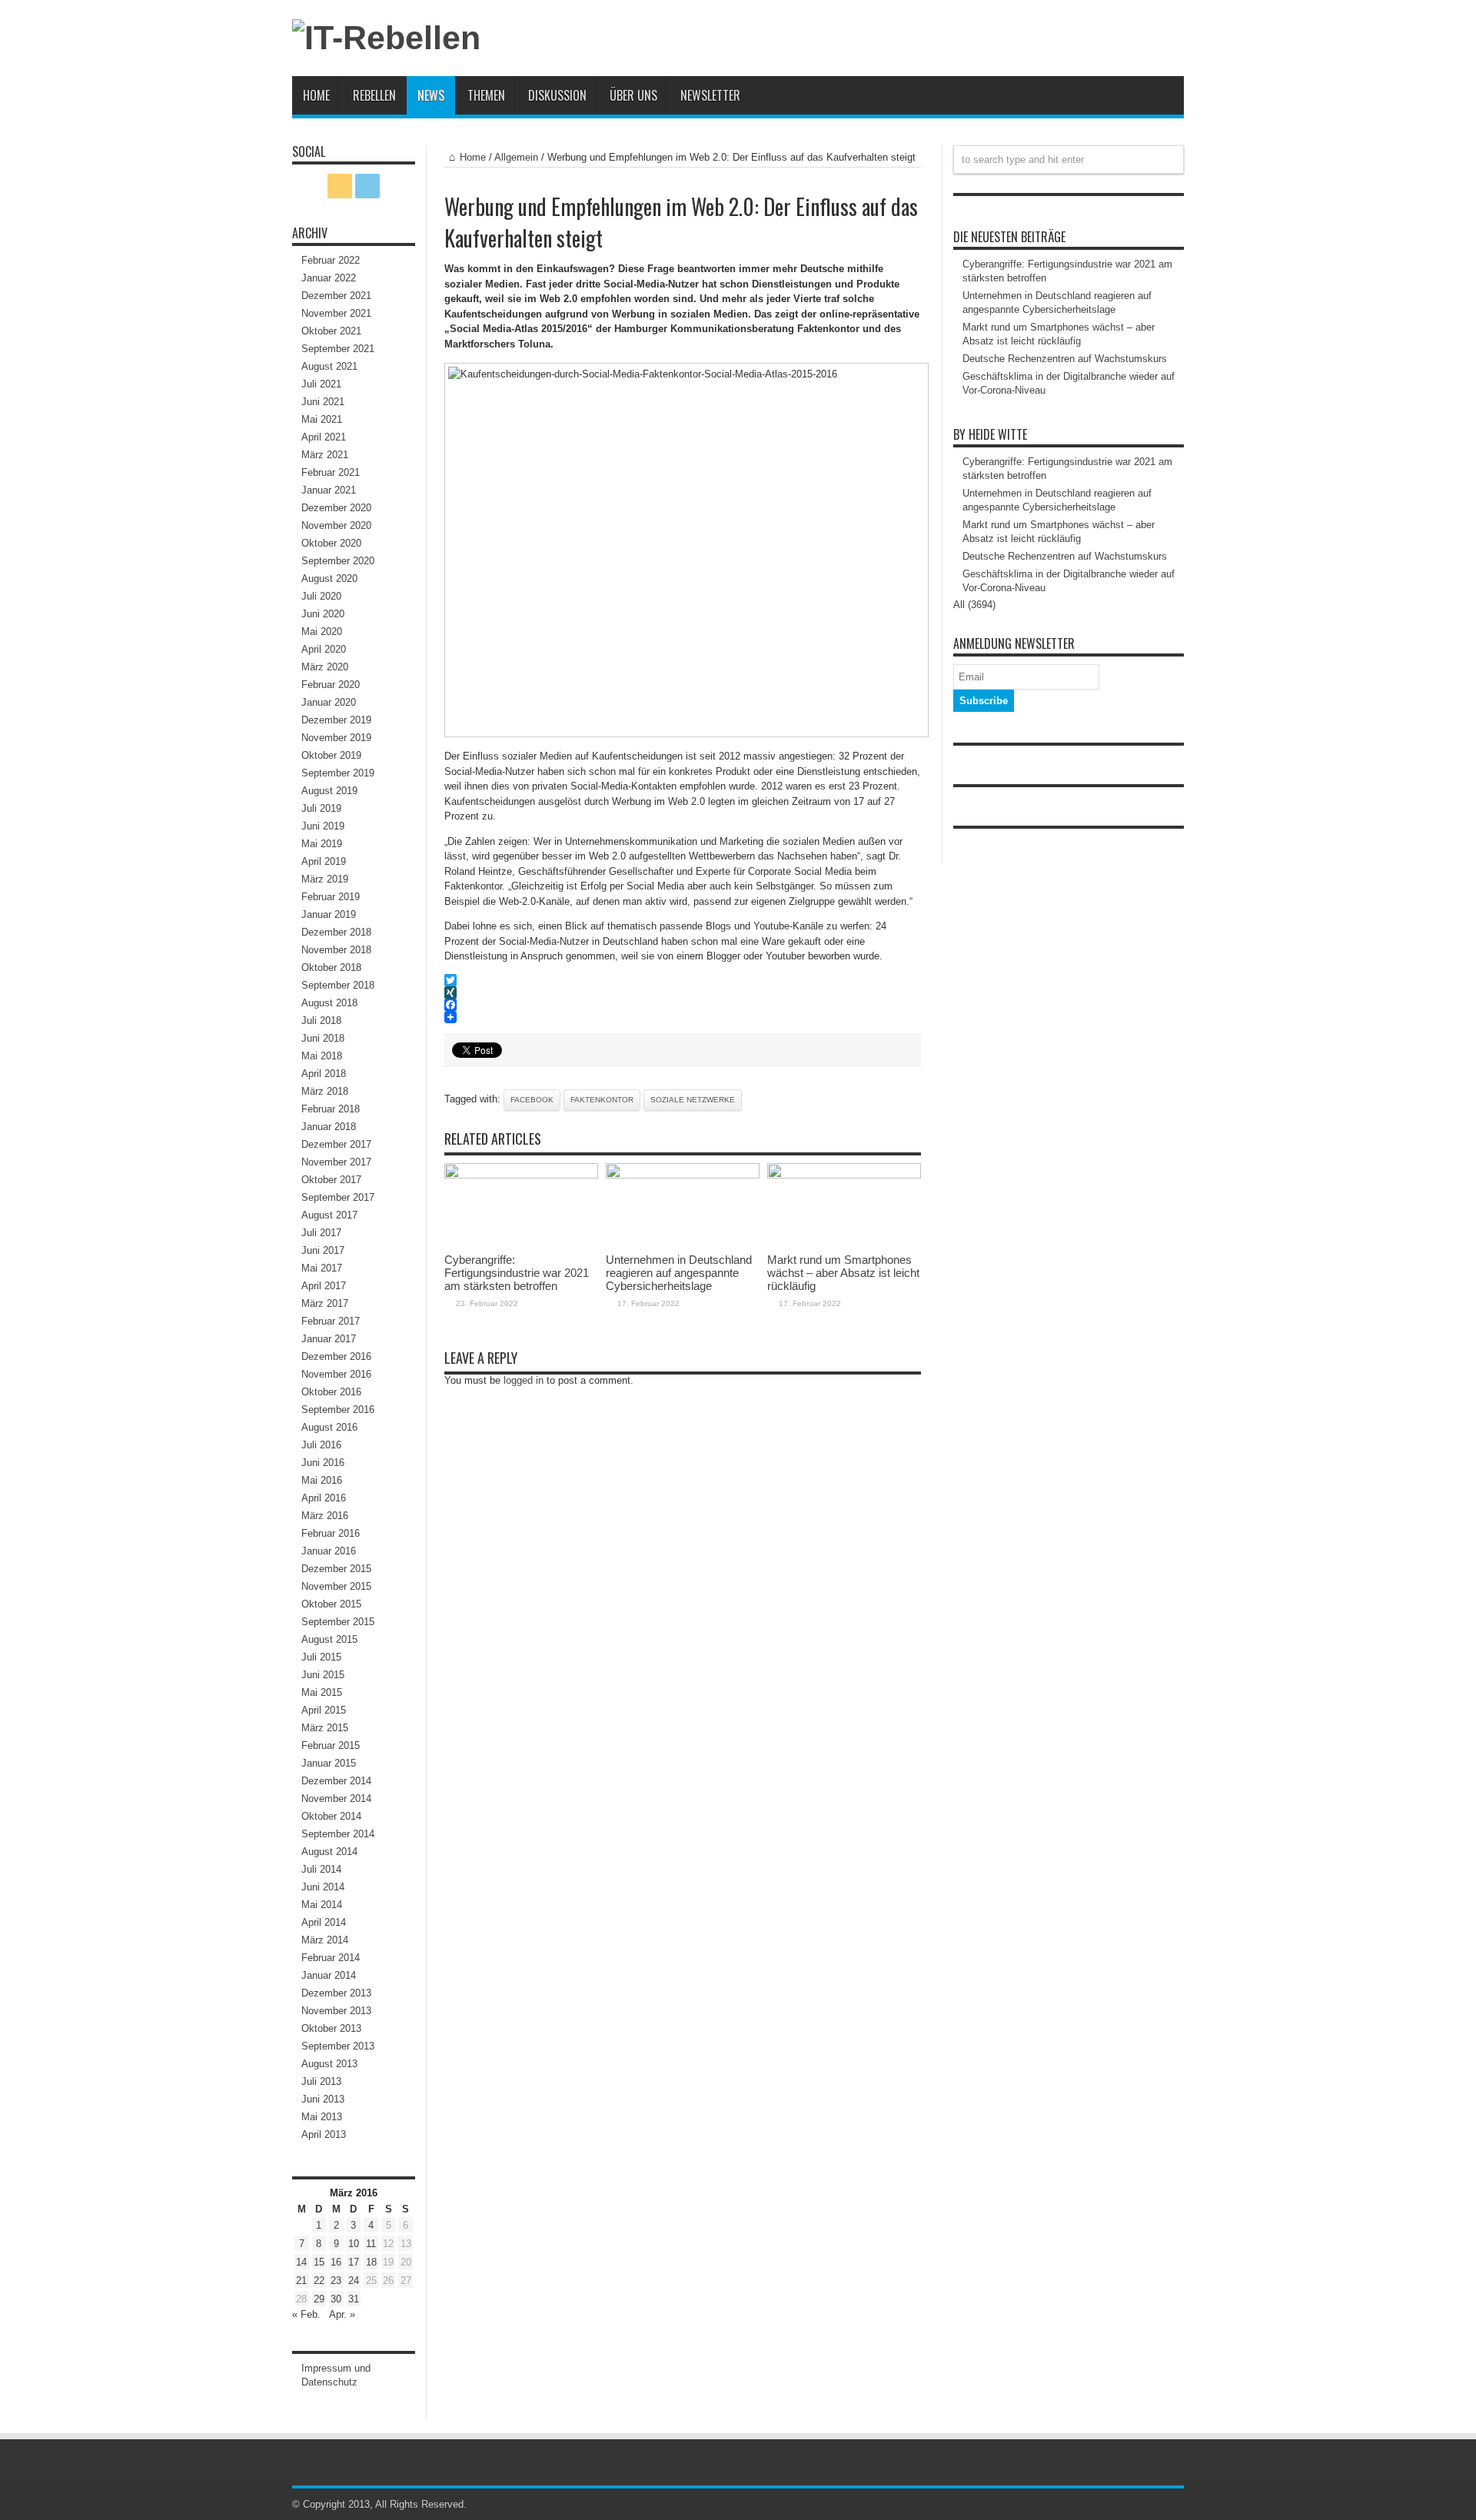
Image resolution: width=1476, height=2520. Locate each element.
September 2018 (338, 985)
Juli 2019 (321, 808)
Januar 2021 (329, 490)
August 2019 (329, 791)
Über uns (633, 95)
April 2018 (324, 1074)
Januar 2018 (329, 1127)
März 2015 (325, 1728)
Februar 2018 (331, 1109)
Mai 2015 (322, 1692)
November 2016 (336, 1374)
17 (354, 2262)
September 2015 (338, 1622)
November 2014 (336, 1799)
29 (319, 2299)
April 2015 (324, 1710)
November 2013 (336, 2011)
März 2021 (325, 455)
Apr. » (342, 2314)
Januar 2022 (329, 278)
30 (336, 2299)
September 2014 (338, 1834)
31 (354, 2299)
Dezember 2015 (336, 1569)
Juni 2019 (323, 826)
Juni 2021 (323, 402)
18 (371, 2262)
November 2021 (336, 313)
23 (336, 2281)
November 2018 (336, 950)
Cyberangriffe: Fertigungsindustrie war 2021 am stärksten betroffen (517, 1273)
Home (316, 95)
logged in (524, 1380)
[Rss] (340, 186)
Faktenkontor (602, 1100)
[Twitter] (683, 980)
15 (319, 2262)
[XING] (683, 992)
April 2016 (324, 1498)
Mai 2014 (322, 1905)
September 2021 (338, 349)
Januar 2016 (329, 1551)
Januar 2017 (329, 1339)
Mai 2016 (322, 1480)
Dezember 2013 (336, 1993)
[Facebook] (683, 1005)
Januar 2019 (329, 914)
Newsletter (710, 95)
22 (319, 2281)
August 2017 (329, 1215)
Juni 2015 (323, 1675)
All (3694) (974, 605)
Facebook (532, 1100)
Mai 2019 (322, 844)
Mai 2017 (322, 1268)
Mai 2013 (322, 2117)
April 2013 (324, 2134)
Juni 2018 (323, 1038)
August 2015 (329, 1639)
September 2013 (338, 2046)
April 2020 (324, 649)
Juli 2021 (321, 384)
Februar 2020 (331, 685)
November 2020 (336, 525)
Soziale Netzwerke (693, 1100)
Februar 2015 (331, 1745)
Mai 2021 (322, 419)
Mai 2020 (322, 632)
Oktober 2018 (331, 967)
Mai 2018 (322, 1056)
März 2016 (325, 1516)
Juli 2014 (321, 1869)
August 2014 (329, 1852)
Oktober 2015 (331, 1604)
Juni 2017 (323, 1250)
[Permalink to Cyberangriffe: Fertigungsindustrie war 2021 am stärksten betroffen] (521, 1175)
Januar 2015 (329, 1763)
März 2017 (325, 1303)
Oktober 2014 (331, 1816)
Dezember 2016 (336, 1356)
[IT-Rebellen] (386, 38)
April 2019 (324, 861)
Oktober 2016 (331, 1392)
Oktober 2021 (331, 331)
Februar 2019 (331, 897)
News (431, 95)
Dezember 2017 (336, 1144)
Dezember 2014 (336, 1781)
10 (354, 2244)
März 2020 (325, 667)
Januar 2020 (329, 702)
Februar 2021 (331, 472)
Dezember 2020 (336, 508)
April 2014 (324, 1922)
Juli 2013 (321, 2081)
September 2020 (338, 561)
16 (336, 2262)
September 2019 (338, 773)
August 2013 (329, 2064)
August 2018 (329, 1003)
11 (371, 2244)
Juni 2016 (323, 1463)
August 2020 (329, 578)
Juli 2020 (321, 596)
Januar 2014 (329, 1975)
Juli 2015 (321, 1657)
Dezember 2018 (336, 932)
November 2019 (336, 738)
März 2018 (325, 1091)
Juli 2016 (321, 1445)
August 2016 (329, 1427)
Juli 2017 (321, 1233)
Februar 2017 (331, 1321)
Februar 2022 (331, 260)
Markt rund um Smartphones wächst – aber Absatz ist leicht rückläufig (843, 1273)
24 (354, 2281)
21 (301, 2281)
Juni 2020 (323, 614)
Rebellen (374, 95)
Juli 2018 (321, 1021)
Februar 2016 (331, 1533)
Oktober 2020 (331, 543)
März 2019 (325, 879)
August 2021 (329, 366)
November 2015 (336, 1586)
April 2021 (324, 437)
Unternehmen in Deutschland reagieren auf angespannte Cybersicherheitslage (679, 1273)
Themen (486, 95)
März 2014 (325, 1940)
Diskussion (557, 95)
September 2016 (338, 1410)
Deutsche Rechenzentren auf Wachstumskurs (1065, 359)
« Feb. (306, 2314)
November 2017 (336, 1162)
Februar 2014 (331, 1958)
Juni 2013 (323, 2099)
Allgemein (516, 157)
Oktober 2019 (331, 755)
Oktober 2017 (331, 1180)
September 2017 (338, 1197)
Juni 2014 (323, 1887)
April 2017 (324, 1286)
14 (301, 2262)
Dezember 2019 (336, 720)
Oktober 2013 (331, 2028)
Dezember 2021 (336, 296)
